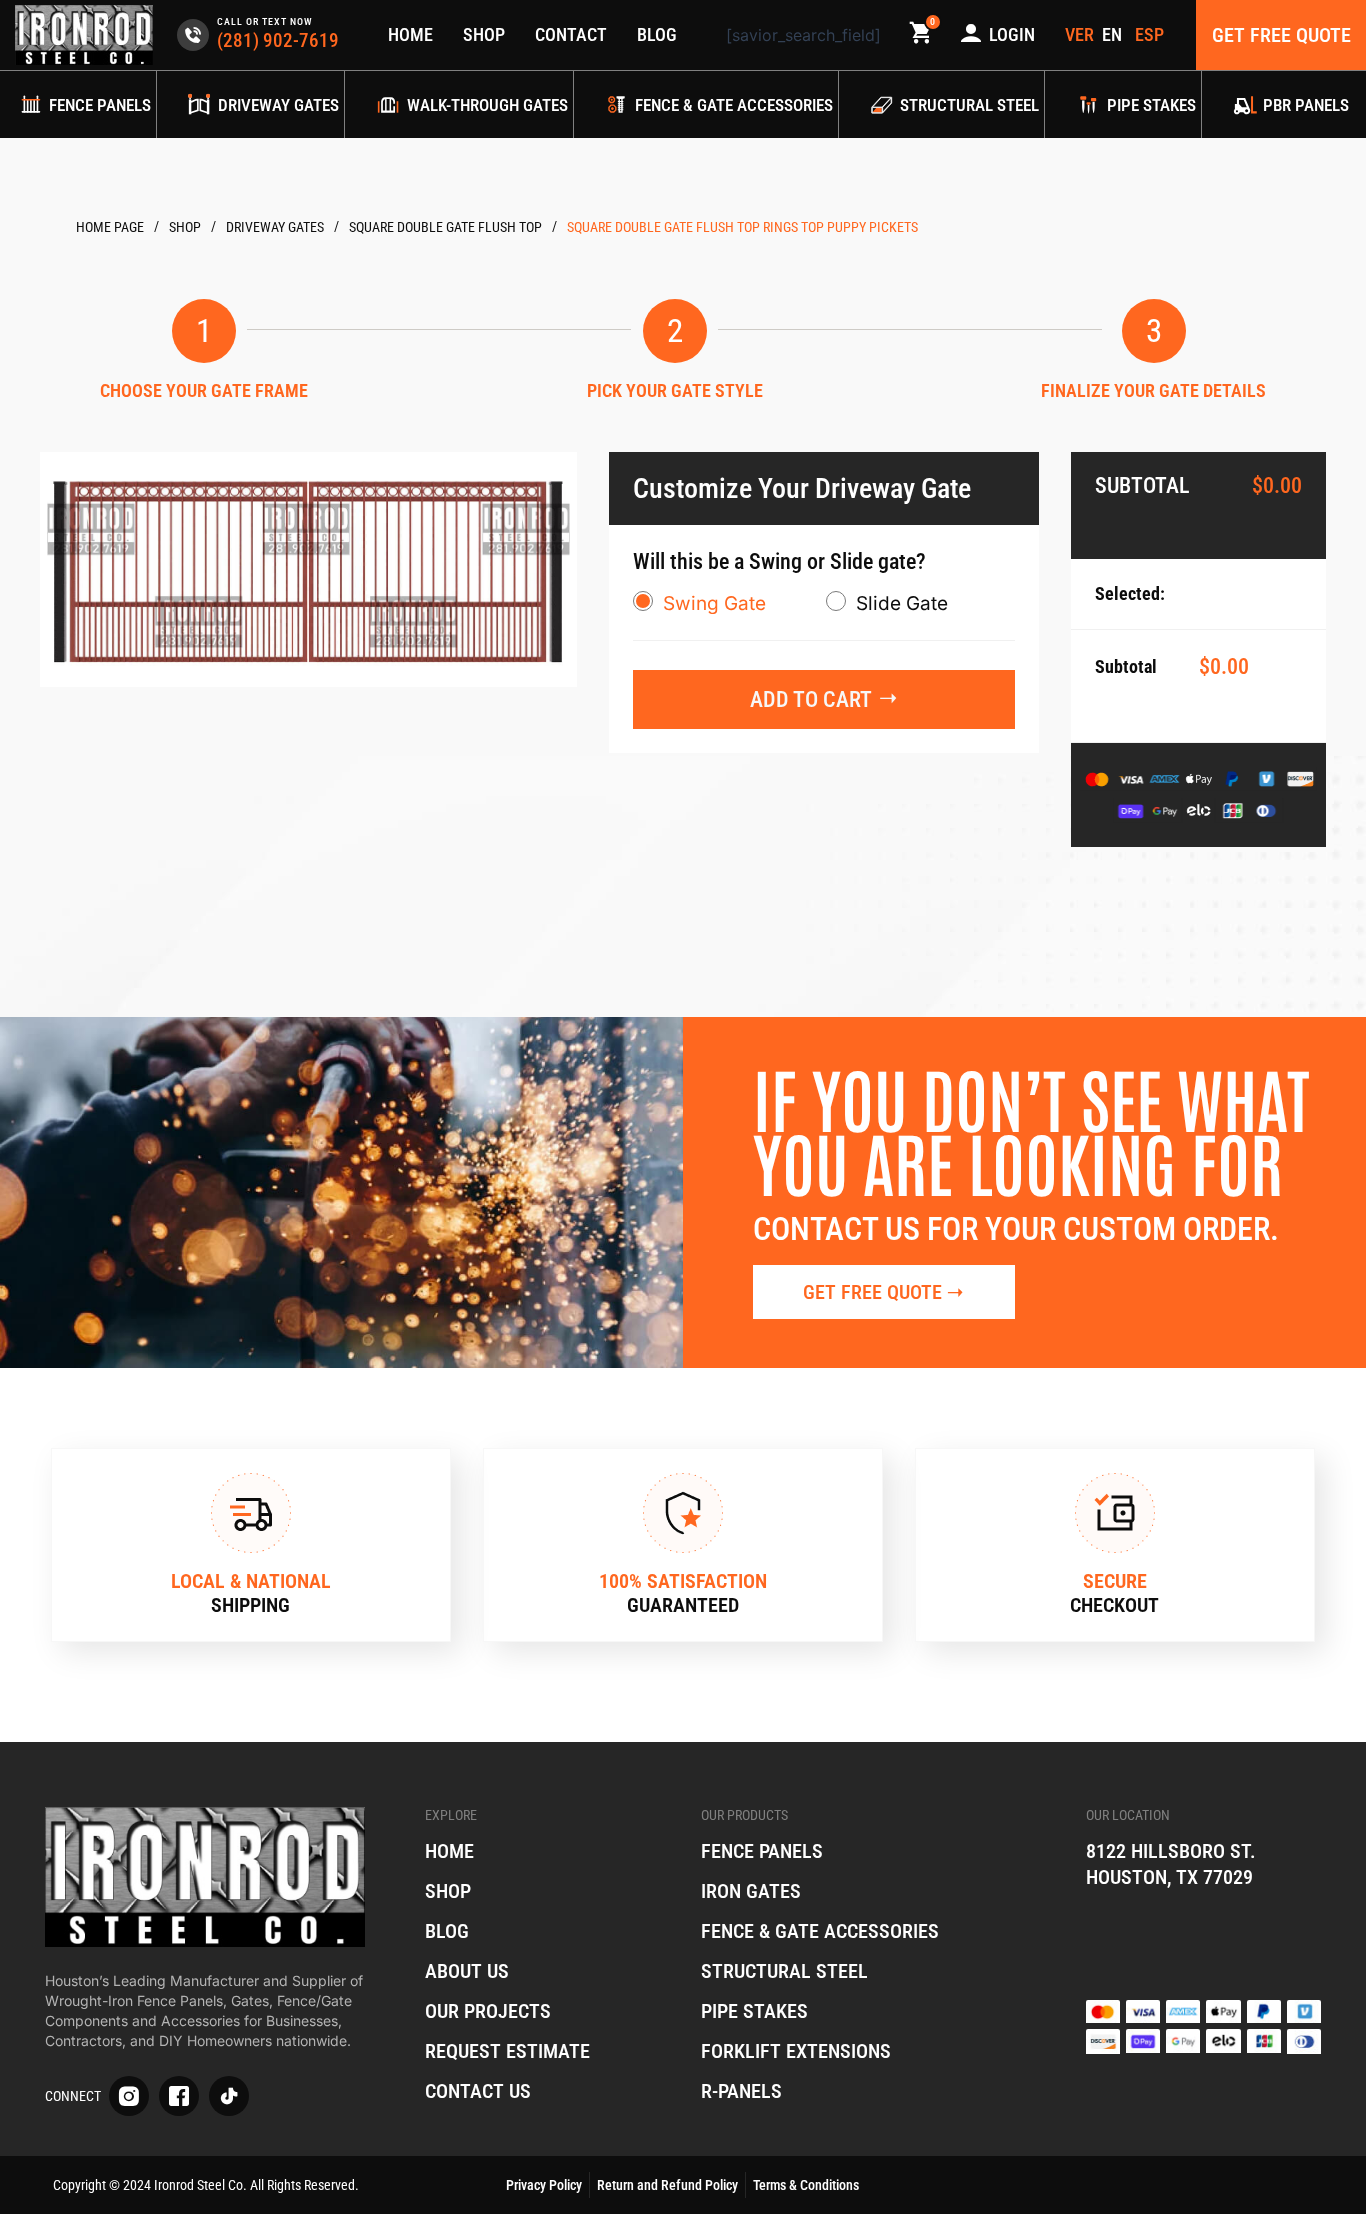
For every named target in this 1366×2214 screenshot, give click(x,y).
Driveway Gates (275, 227)
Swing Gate (714, 603)
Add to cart (811, 699)
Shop (484, 34)
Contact (571, 34)
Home (410, 34)
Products (185, 227)
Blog (657, 34)
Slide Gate (902, 603)
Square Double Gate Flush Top (445, 227)
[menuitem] (1114, 35)
